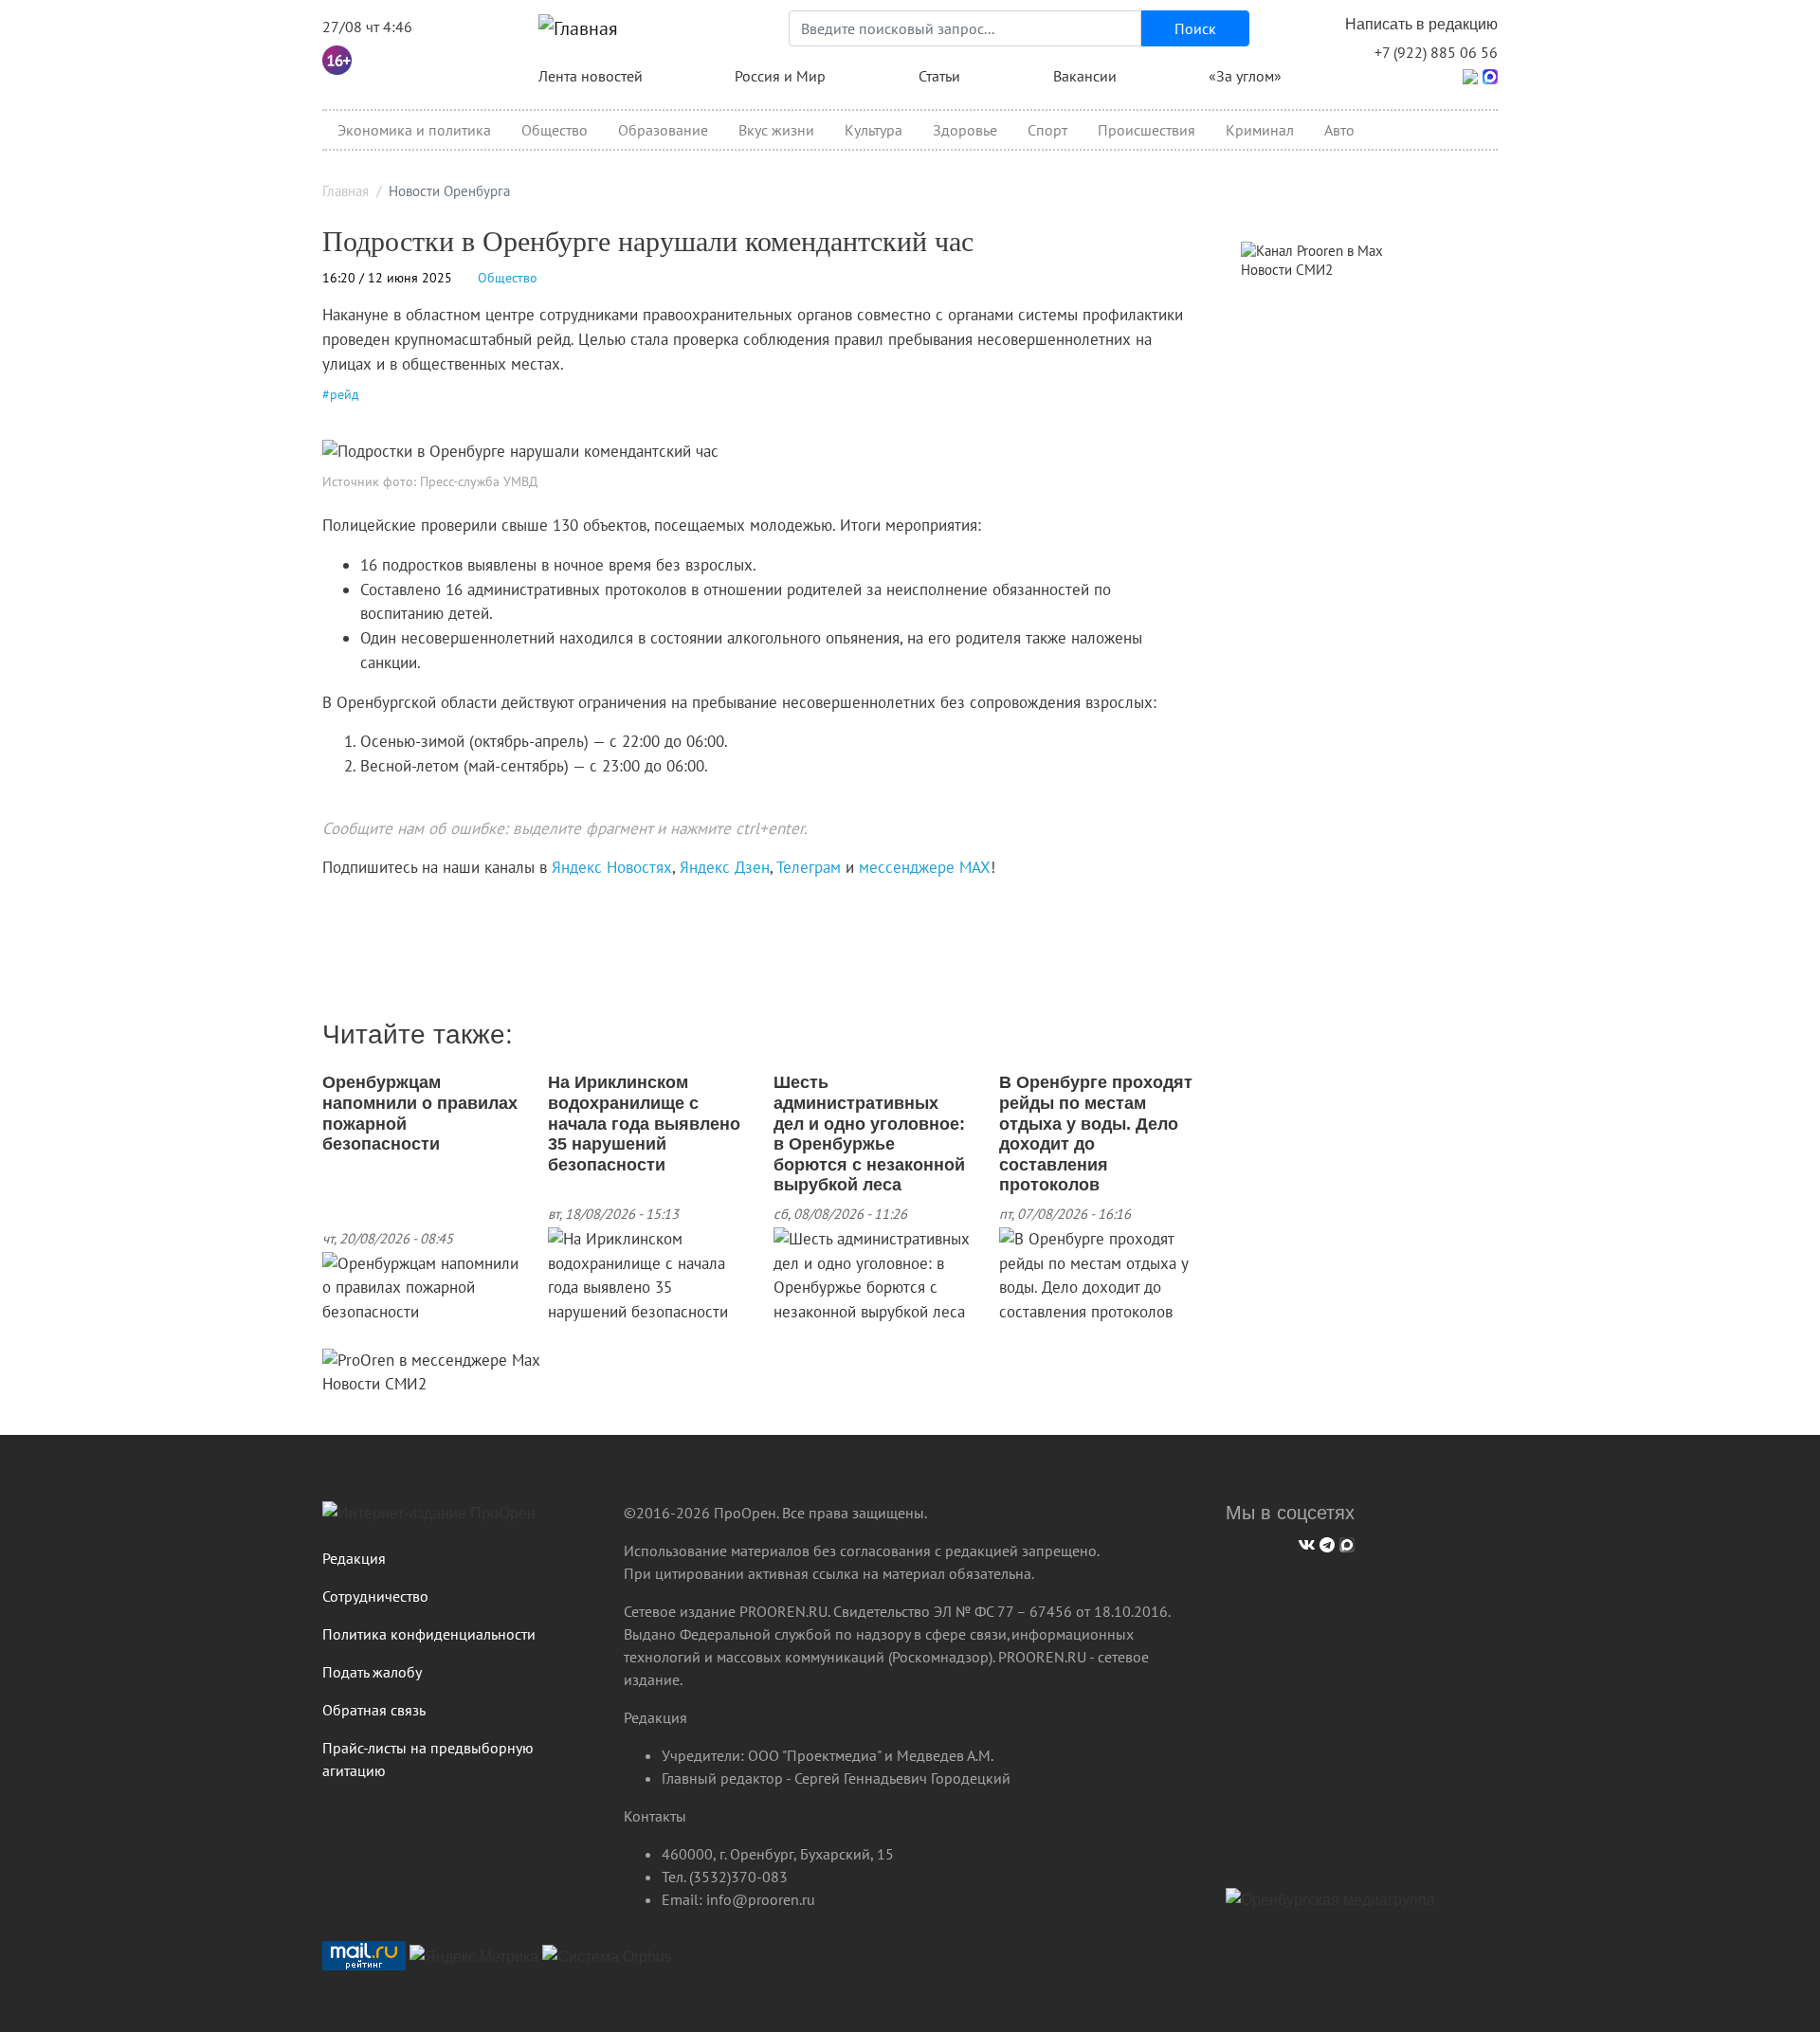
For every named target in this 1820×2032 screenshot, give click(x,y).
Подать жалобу (372, 1672)
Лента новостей (591, 76)
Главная (346, 191)
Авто (1339, 130)
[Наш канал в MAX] (372, 907)
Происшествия (1147, 130)
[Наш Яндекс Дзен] (329, 907)
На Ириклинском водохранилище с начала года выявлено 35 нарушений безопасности (644, 1123)
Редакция (354, 1558)
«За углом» (1245, 76)
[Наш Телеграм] (1325, 1542)
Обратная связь (374, 1710)
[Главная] (578, 28)
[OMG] (1330, 1907)
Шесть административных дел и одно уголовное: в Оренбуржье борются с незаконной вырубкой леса (869, 1134)
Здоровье (965, 130)
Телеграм (809, 867)
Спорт (1047, 130)
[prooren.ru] (459, 1520)
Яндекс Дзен (725, 867)
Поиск (1195, 28)
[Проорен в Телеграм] (1470, 75)
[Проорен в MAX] (1490, 75)
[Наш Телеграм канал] (358, 907)
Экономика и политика (414, 130)
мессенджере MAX (925, 867)
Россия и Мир (780, 76)
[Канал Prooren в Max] (1312, 249)
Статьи (939, 76)
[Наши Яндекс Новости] (344, 907)
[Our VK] (1304, 1542)
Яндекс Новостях (612, 867)
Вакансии (1085, 76)
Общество (555, 130)
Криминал (1260, 130)
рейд (345, 394)
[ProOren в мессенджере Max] (431, 1359)
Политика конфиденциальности (429, 1634)
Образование (663, 130)
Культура (874, 130)
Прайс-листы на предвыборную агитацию (428, 1759)
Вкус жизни (776, 130)
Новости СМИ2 (374, 1384)
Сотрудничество (375, 1596)
